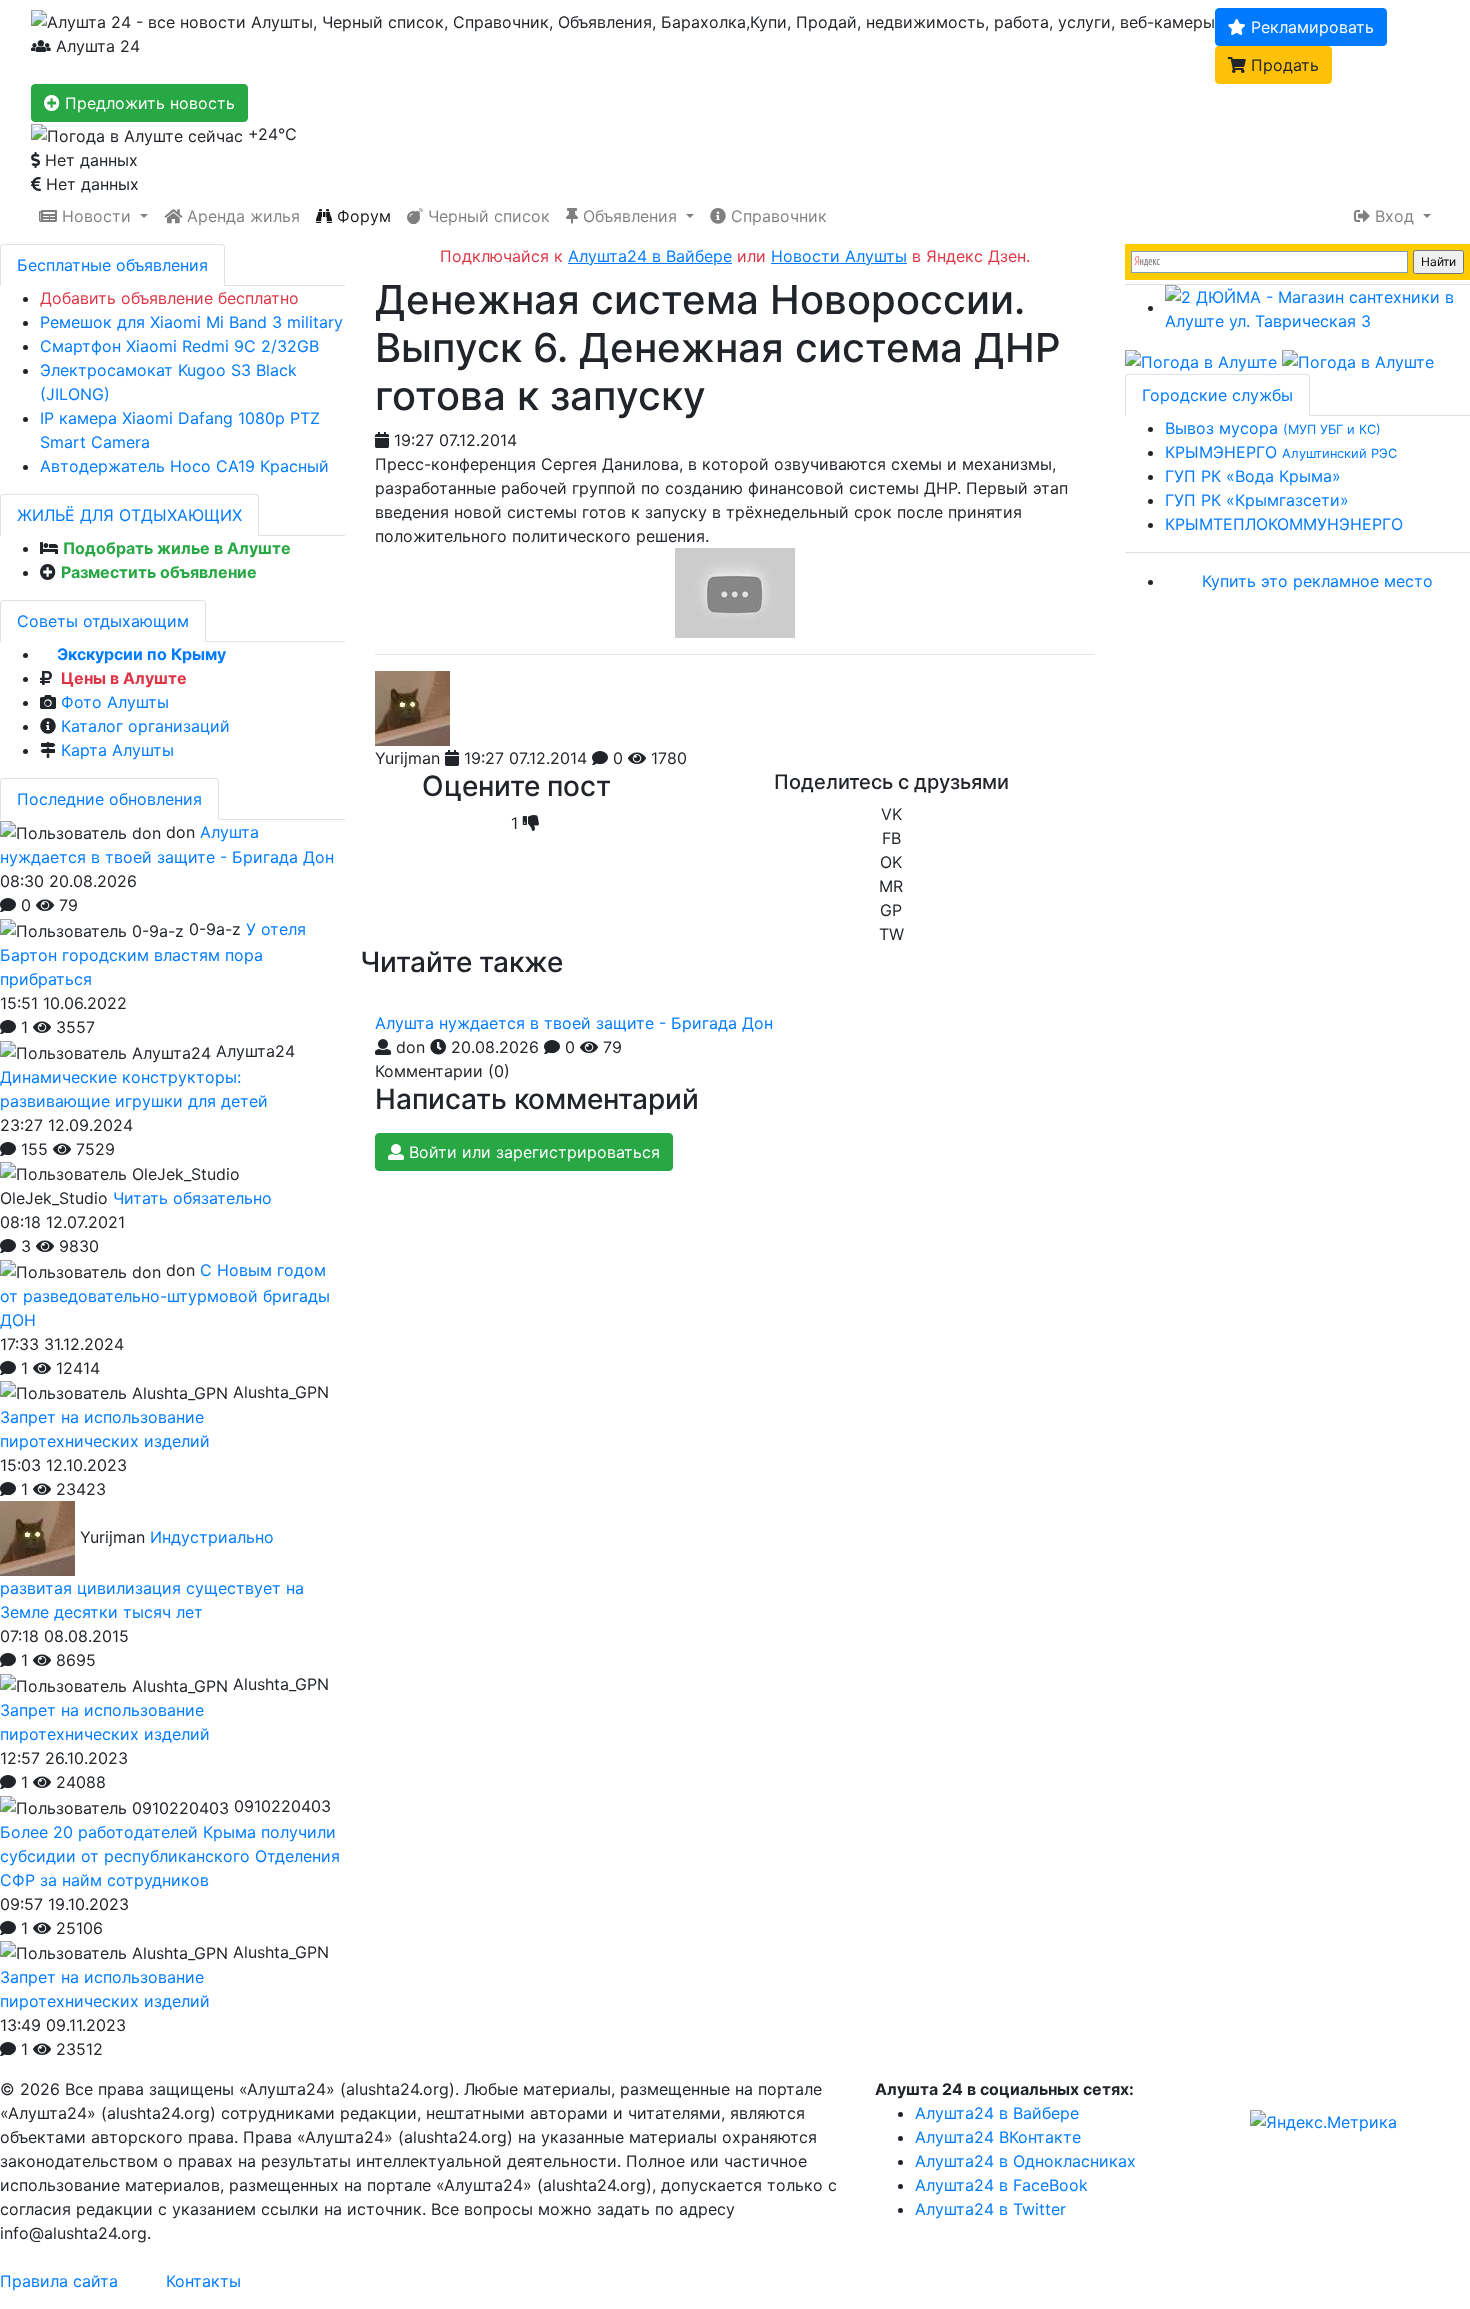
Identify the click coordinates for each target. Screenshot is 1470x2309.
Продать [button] (1282, 65)
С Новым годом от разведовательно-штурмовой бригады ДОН (165, 1295)
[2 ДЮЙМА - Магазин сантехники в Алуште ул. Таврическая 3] (1317, 307)
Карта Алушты (117, 750)
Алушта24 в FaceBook (1001, 2185)
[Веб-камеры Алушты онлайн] (1358, 361)
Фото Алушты (115, 702)
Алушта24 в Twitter (990, 2209)
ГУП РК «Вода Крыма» (1253, 476)
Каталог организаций (145, 726)
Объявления (630, 216)
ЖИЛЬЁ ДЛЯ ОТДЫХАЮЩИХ (129, 515)
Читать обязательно (192, 1198)
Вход (1394, 216)
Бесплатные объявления (112, 265)
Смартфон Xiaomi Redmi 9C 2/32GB (179, 346)
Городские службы (1217, 395)
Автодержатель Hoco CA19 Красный (184, 466)
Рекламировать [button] (1310, 27)
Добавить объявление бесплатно (169, 298)
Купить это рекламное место (1317, 581)
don (410, 1047)
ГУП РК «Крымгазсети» (1257, 500)
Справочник (776, 216)
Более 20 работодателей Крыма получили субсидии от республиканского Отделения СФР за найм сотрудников (170, 1856)
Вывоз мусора (1273, 428)
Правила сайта (59, 2281)
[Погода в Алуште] (1201, 361)
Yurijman (407, 758)
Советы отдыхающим (103, 621)
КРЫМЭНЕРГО (1281, 452)
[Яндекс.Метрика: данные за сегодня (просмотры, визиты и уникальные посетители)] (1323, 2122)
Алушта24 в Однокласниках (1025, 2161)
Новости (96, 216)
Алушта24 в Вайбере (997, 2113)
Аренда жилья (241, 216)
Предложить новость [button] (147, 103)
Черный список (486, 216)
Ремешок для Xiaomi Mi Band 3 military (191, 322)
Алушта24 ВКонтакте (998, 2137)
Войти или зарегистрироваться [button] (532, 1152)
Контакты (203, 2281)
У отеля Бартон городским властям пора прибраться (153, 954)
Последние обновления (109, 799)
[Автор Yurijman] (412, 708)
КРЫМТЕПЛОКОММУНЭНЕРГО (1284, 524)
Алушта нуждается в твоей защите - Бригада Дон (574, 1023)
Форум (361, 216)
